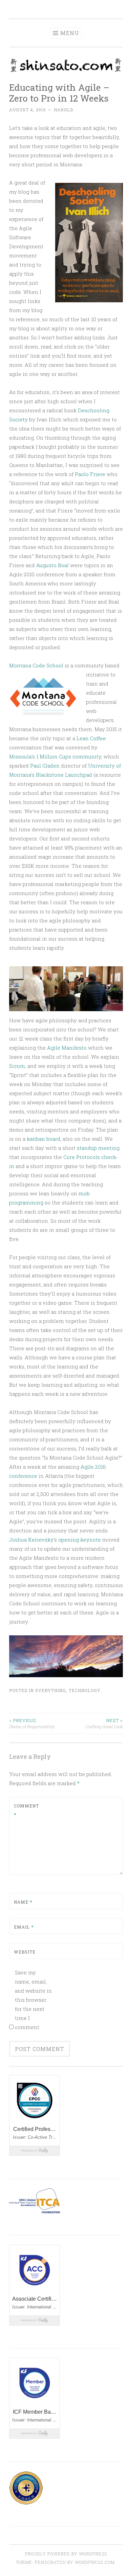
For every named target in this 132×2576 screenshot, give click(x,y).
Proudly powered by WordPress (66, 2554)
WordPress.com (95, 2562)
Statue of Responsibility (32, 1723)
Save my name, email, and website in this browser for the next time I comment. (33, 2000)
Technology (85, 1690)
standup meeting (98, 1148)
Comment (26, 1810)
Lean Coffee (91, 738)
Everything (51, 1690)
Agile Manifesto (67, 1048)
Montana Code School (36, 665)
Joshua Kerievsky (31, 1540)
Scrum (17, 1066)
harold (63, 110)
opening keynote (80, 1540)
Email (24, 1927)
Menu (70, 33)
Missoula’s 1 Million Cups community (55, 756)
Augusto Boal (52, 565)
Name (23, 1902)
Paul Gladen (45, 766)
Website (25, 1952)
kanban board (43, 1139)
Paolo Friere (90, 474)
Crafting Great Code (104, 1723)
